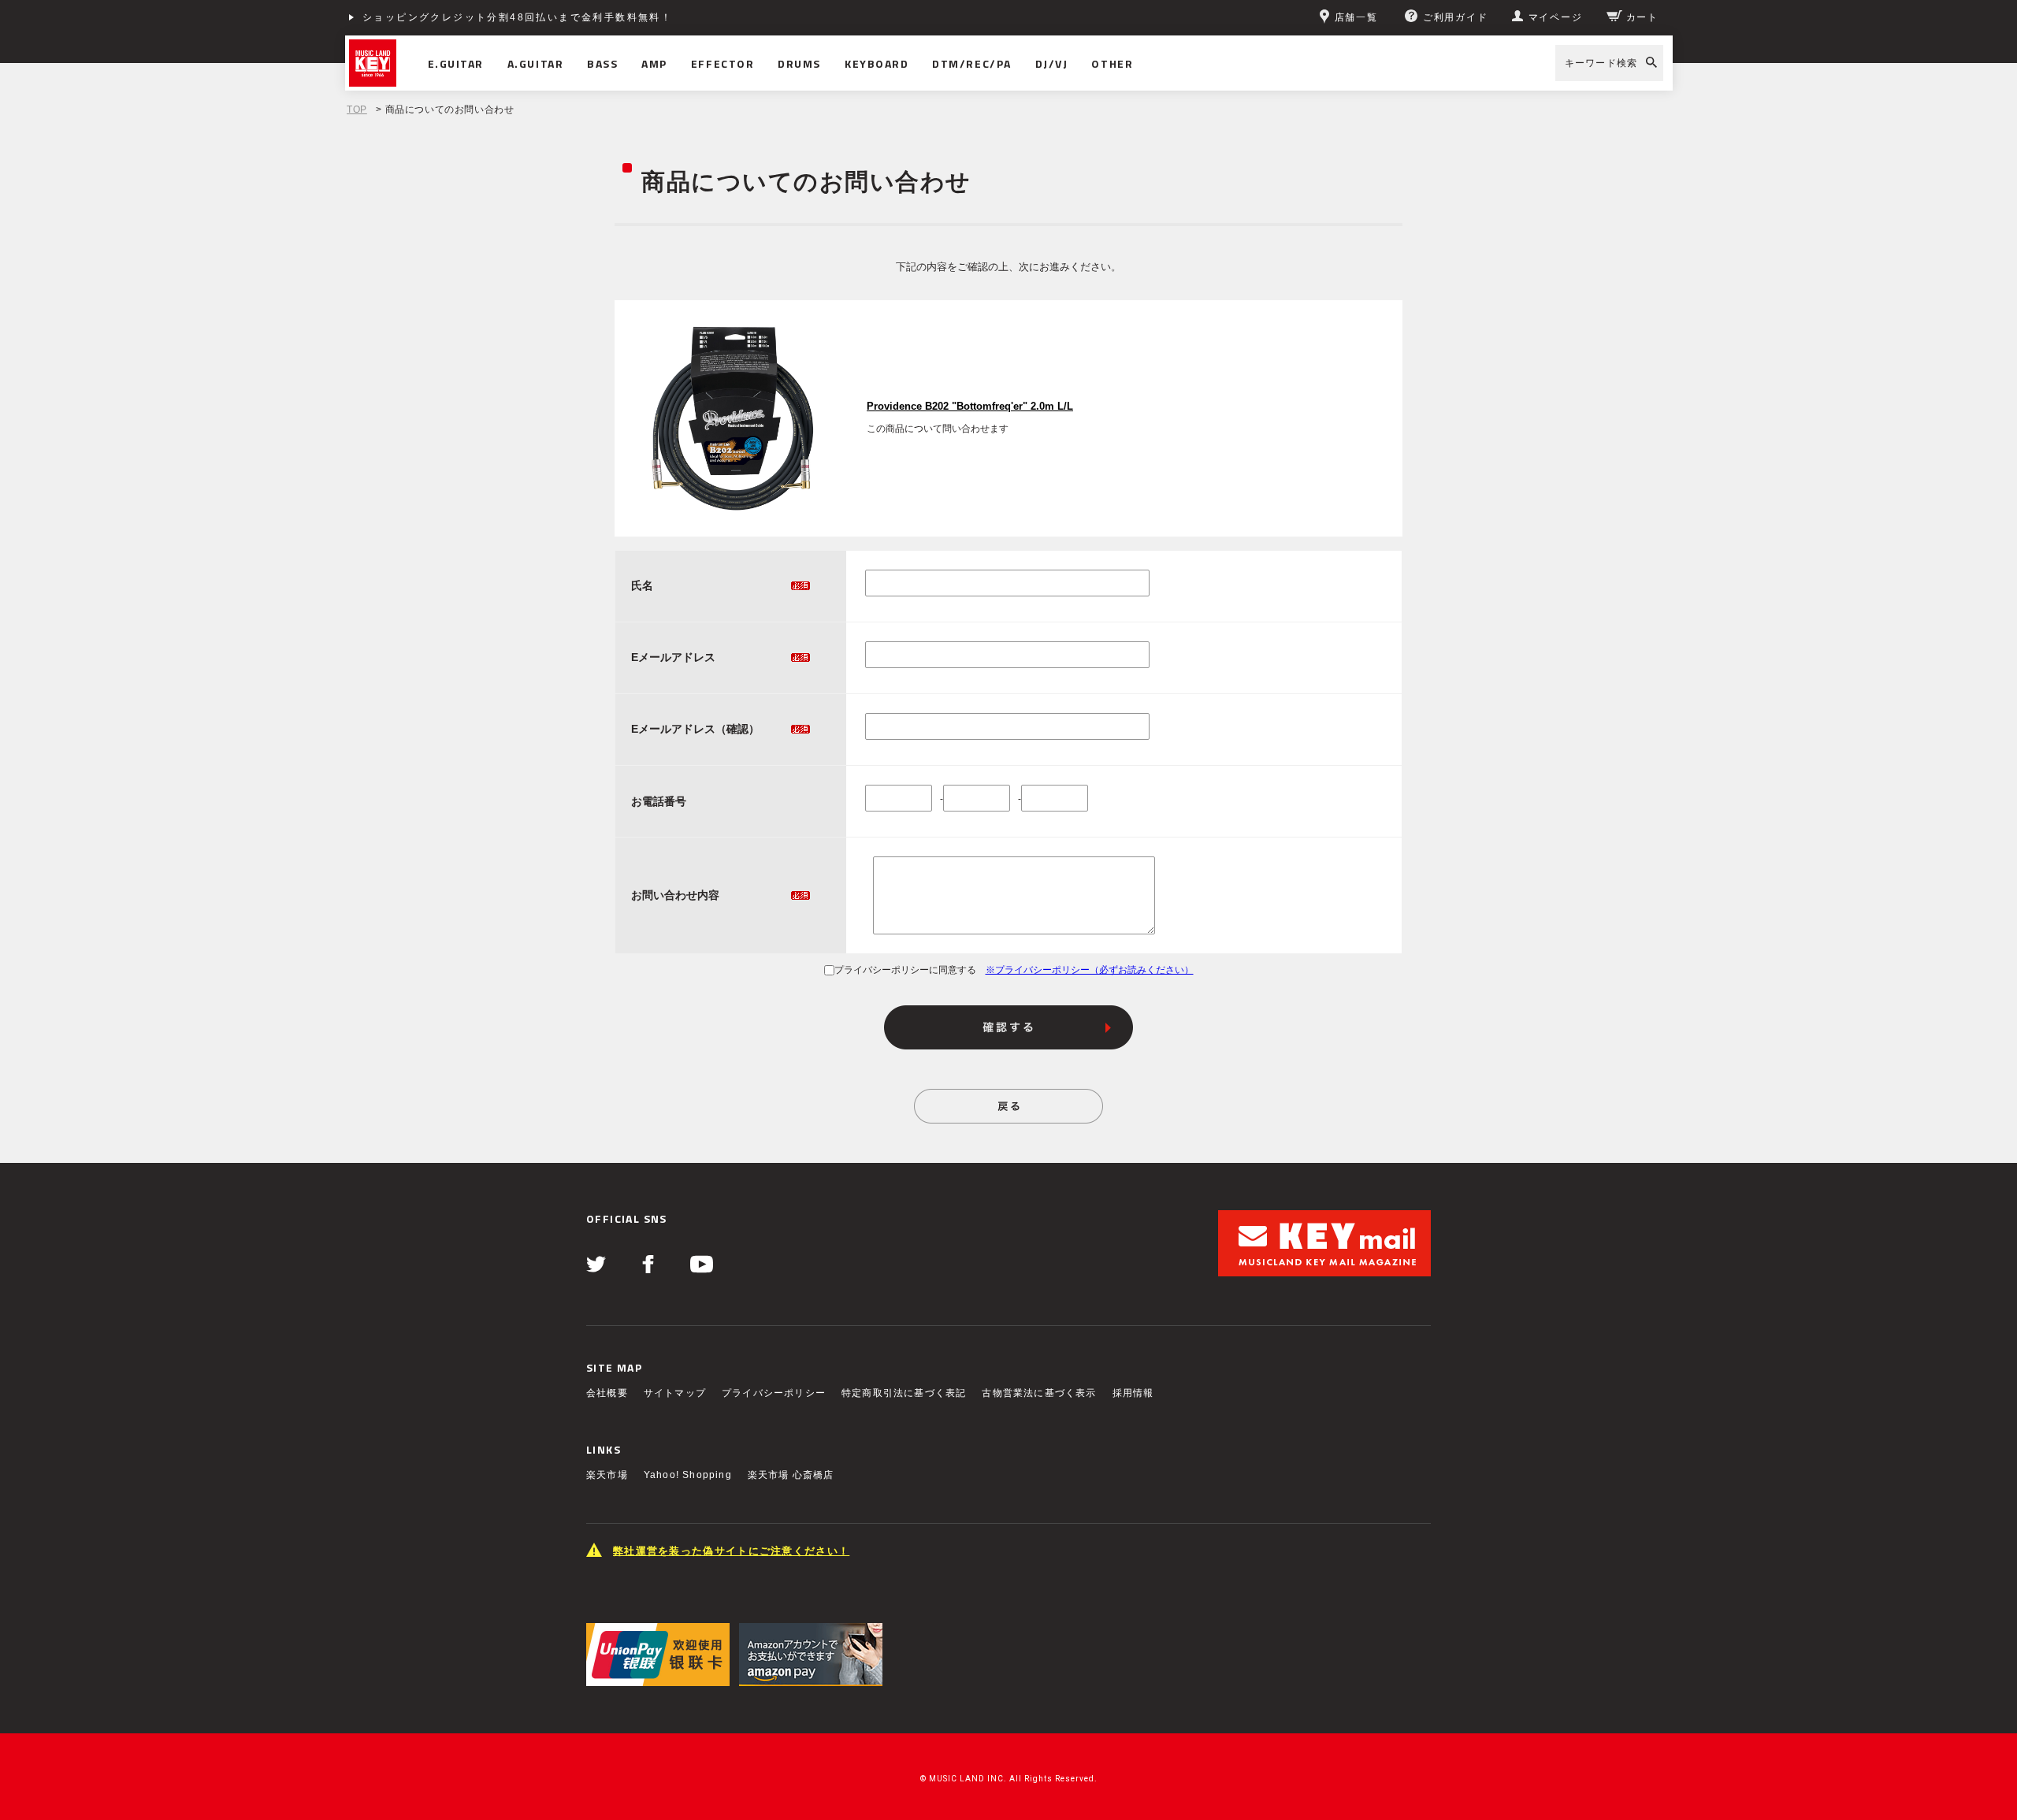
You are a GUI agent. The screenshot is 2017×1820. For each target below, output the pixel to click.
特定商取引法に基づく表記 (904, 1393)
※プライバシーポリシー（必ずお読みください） (1090, 970)
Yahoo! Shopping (688, 1475)
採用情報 (1133, 1393)
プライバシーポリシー (774, 1393)
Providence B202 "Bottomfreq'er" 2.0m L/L (970, 407)
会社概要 (607, 1393)
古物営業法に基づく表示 (1039, 1393)
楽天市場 (607, 1475)
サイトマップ (675, 1393)
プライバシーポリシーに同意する (905, 970)
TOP (357, 110)
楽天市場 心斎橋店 (791, 1475)
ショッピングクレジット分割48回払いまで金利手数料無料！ (517, 17)
